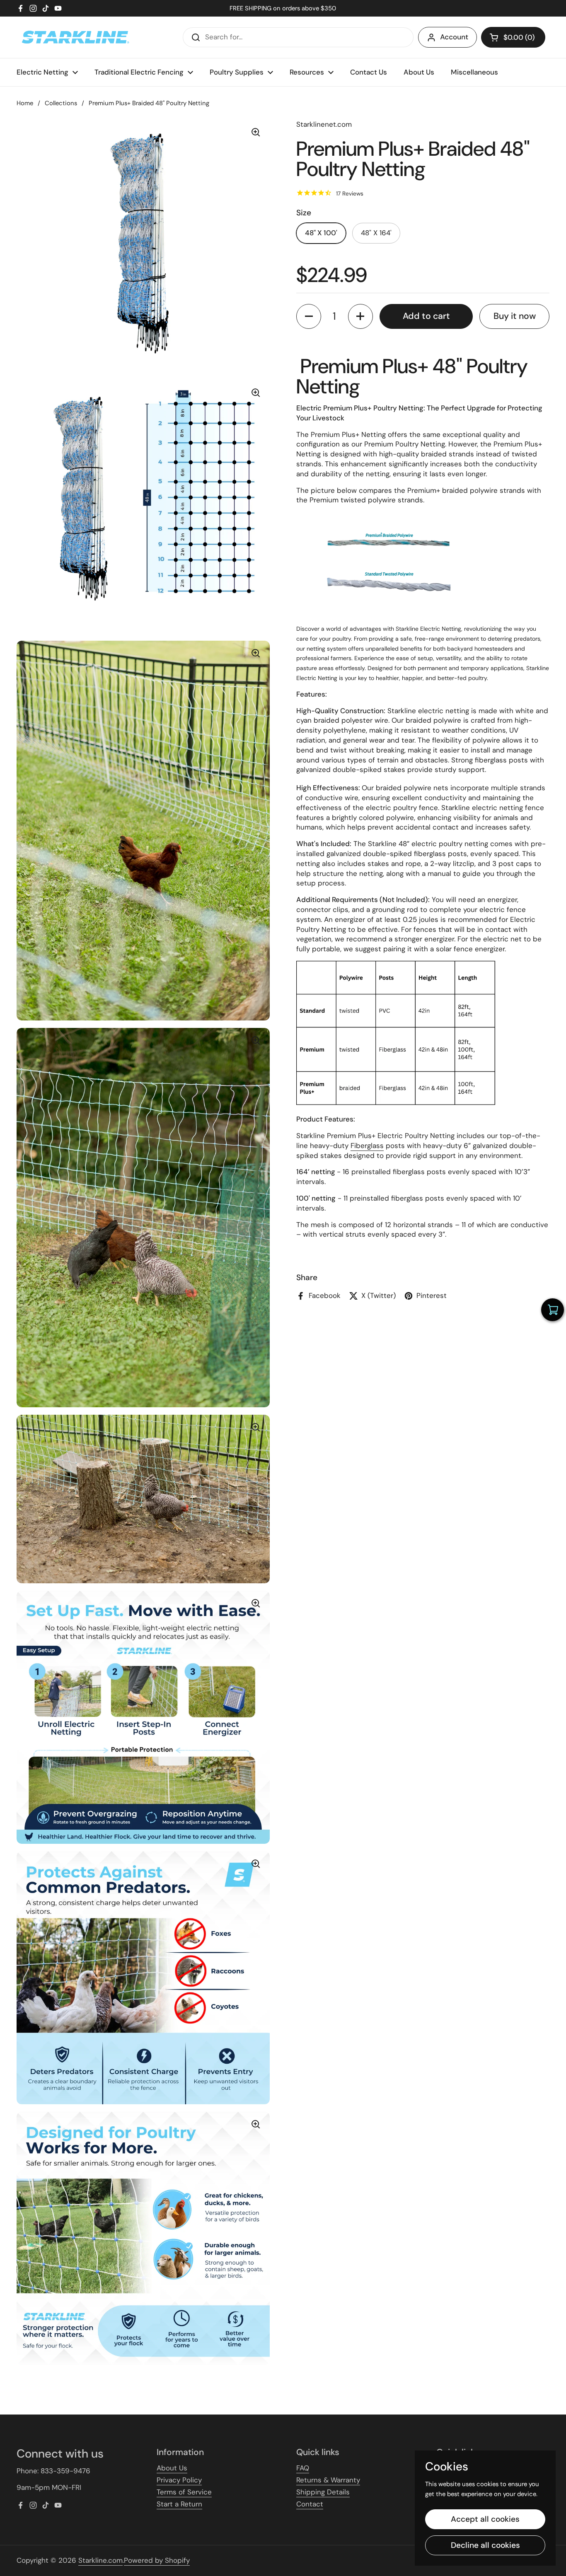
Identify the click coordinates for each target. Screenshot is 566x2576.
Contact (310, 2504)
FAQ (303, 2468)
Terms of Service (184, 2492)
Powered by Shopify (157, 2560)
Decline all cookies (485, 2545)
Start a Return (179, 2504)
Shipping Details (323, 2492)
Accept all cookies (485, 2519)
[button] (513, 37)
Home (25, 103)
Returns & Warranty (328, 2480)
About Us (172, 2468)
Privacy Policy (179, 2480)
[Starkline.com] (75, 37)
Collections (61, 103)
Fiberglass (367, 1146)
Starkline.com (100, 2560)
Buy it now (515, 316)
